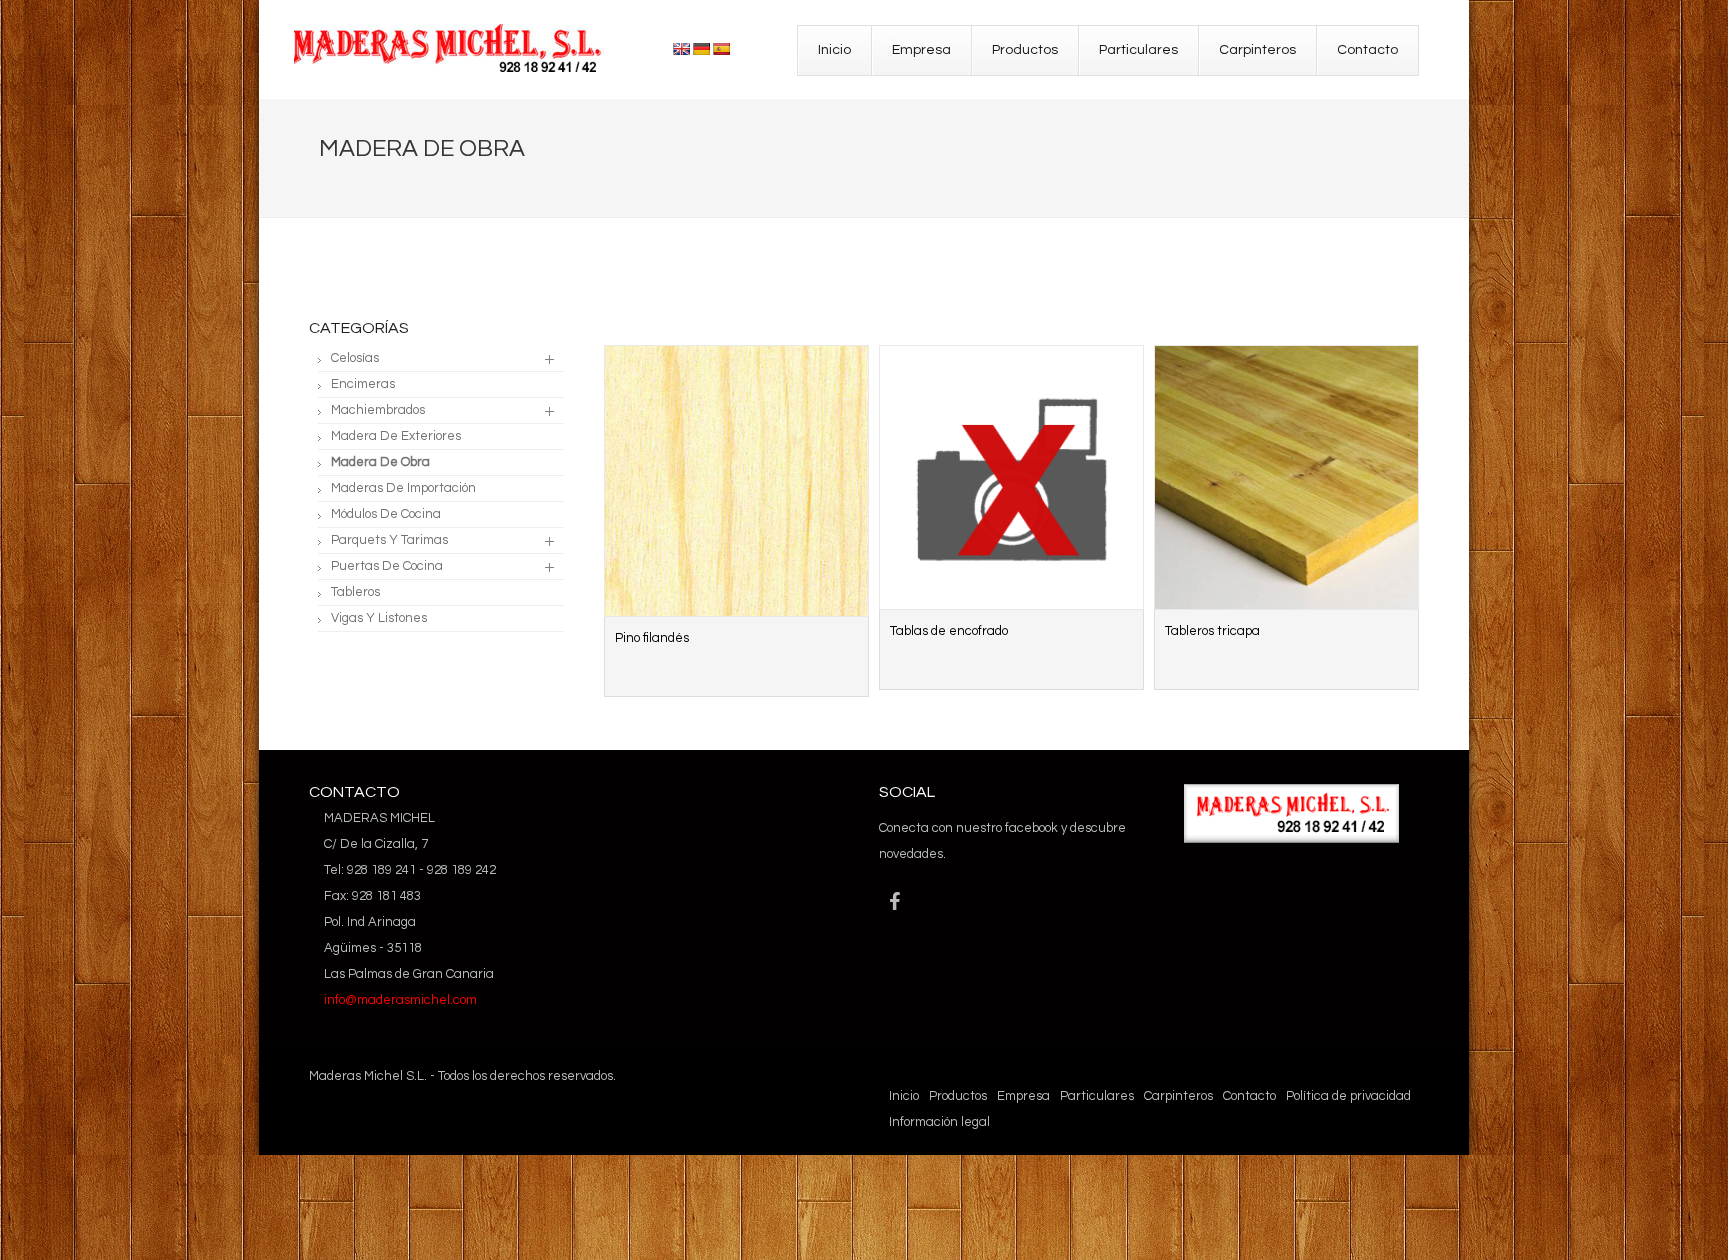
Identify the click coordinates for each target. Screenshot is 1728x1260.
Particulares (1097, 1096)
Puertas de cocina (387, 566)
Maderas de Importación (403, 488)
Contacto (1249, 1096)
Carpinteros (1178, 1096)
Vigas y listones (379, 618)
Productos (958, 1096)
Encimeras (363, 384)
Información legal (939, 1122)
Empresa (1023, 1096)
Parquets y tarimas (389, 540)
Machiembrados (378, 410)
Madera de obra (380, 462)
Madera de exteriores (396, 436)
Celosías (355, 358)
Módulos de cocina (386, 514)
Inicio (904, 1096)
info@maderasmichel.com (400, 1000)
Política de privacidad (1348, 1096)
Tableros (355, 592)
